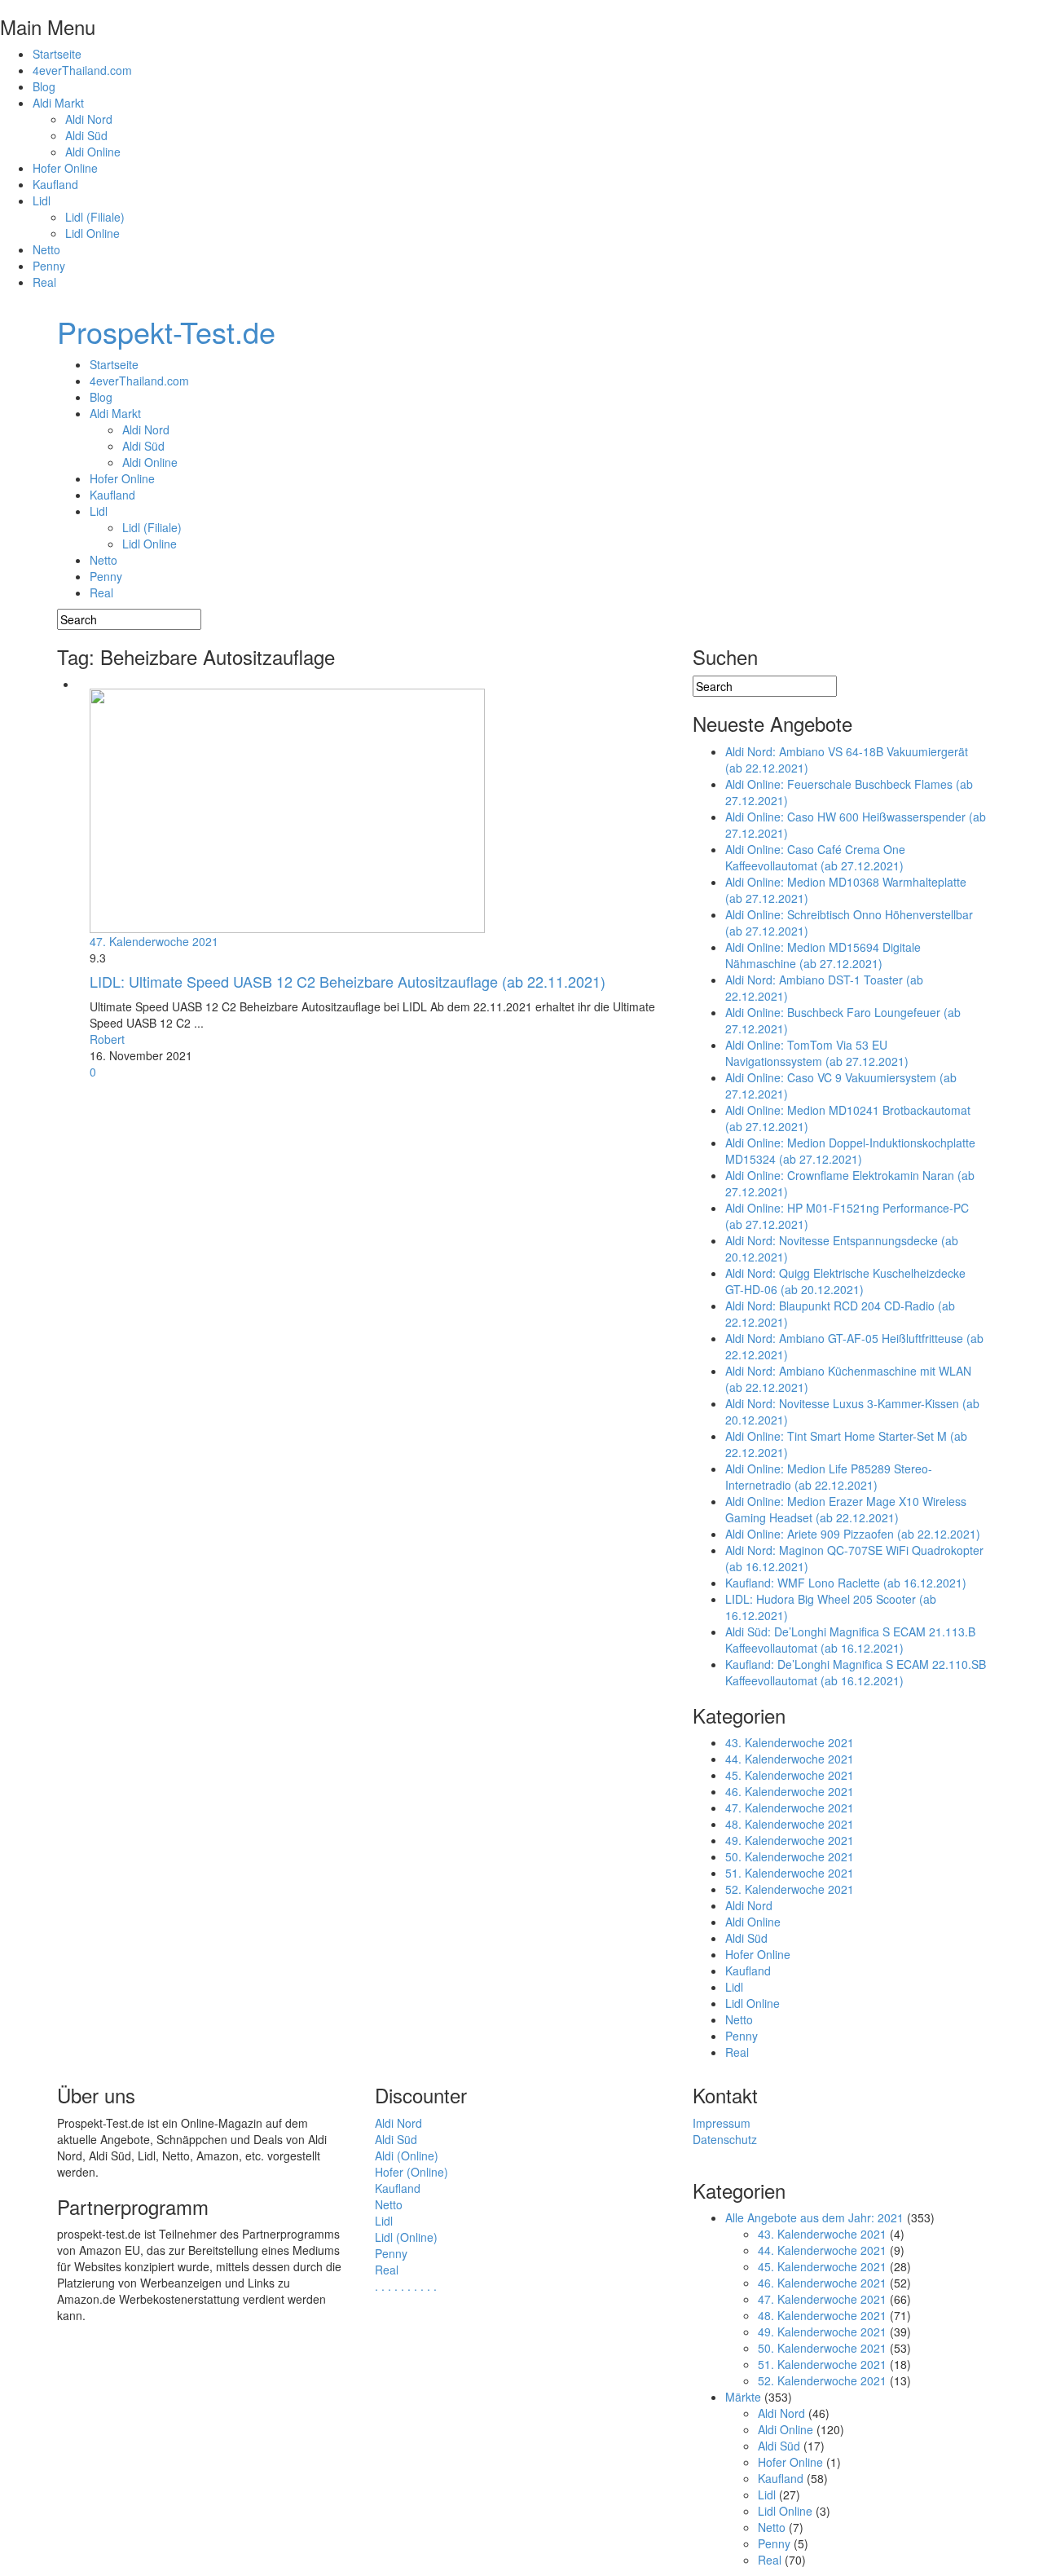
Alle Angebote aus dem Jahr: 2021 (814, 2217)
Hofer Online (65, 168)
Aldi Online (93, 152)
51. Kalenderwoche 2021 (790, 1873)
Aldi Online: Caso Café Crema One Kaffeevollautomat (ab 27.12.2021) (815, 857)
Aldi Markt (58, 103)
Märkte (743, 2397)
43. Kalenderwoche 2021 (790, 1742)
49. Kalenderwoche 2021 (790, 1840)
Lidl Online (92, 233)
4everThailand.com (82, 70)
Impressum (722, 2123)
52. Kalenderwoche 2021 (790, 1889)
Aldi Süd (86, 135)
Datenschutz (725, 2139)
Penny (49, 266)
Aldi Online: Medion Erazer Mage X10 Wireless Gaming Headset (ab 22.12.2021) (846, 1509)
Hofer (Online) (411, 2172)
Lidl (42, 200)
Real (44, 282)
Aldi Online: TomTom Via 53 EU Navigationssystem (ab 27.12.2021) (817, 1053)
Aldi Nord (89, 119)
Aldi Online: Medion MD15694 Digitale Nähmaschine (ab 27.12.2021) (823, 955)
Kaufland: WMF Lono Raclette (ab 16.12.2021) (846, 1583)
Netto (46, 249)
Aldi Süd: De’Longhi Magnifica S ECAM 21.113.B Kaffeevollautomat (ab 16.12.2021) (850, 1640)
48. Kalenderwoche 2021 (790, 1824)
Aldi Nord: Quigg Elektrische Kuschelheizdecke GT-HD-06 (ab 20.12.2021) (845, 1281)
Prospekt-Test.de (166, 331)
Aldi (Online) (407, 2155)
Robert (107, 1039)
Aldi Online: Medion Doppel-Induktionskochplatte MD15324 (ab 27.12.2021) (850, 1151)
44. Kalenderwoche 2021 (790, 1759)
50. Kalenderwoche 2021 (790, 1856)
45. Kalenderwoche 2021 (790, 1775)
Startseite (57, 54)
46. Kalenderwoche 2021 (790, 1791)
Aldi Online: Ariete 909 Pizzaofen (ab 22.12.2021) (853, 1534)
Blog (44, 86)
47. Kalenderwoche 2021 (154, 941)
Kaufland (55, 184)
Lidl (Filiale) (95, 217)
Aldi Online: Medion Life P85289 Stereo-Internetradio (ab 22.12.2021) (829, 1477)
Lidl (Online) (406, 2237)
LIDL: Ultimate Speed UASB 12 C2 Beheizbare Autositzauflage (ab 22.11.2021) (348, 981)
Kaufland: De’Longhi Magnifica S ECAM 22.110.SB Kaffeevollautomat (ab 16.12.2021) (856, 1672)
